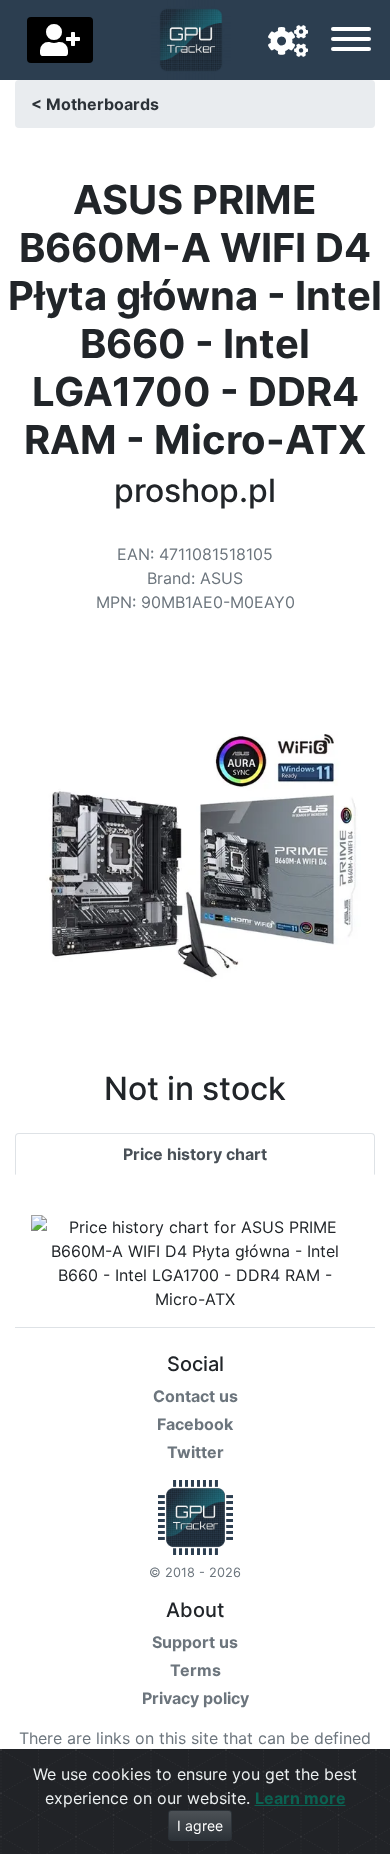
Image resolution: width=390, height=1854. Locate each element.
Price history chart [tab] (195, 1154)
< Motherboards (95, 104)
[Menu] (351, 42)
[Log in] (60, 40)
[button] (288, 42)
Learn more (300, 1798)
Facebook (195, 1424)
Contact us (195, 1396)
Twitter (195, 1452)
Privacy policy (195, 1698)
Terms (195, 1670)
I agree (200, 1825)
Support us (195, 1642)
